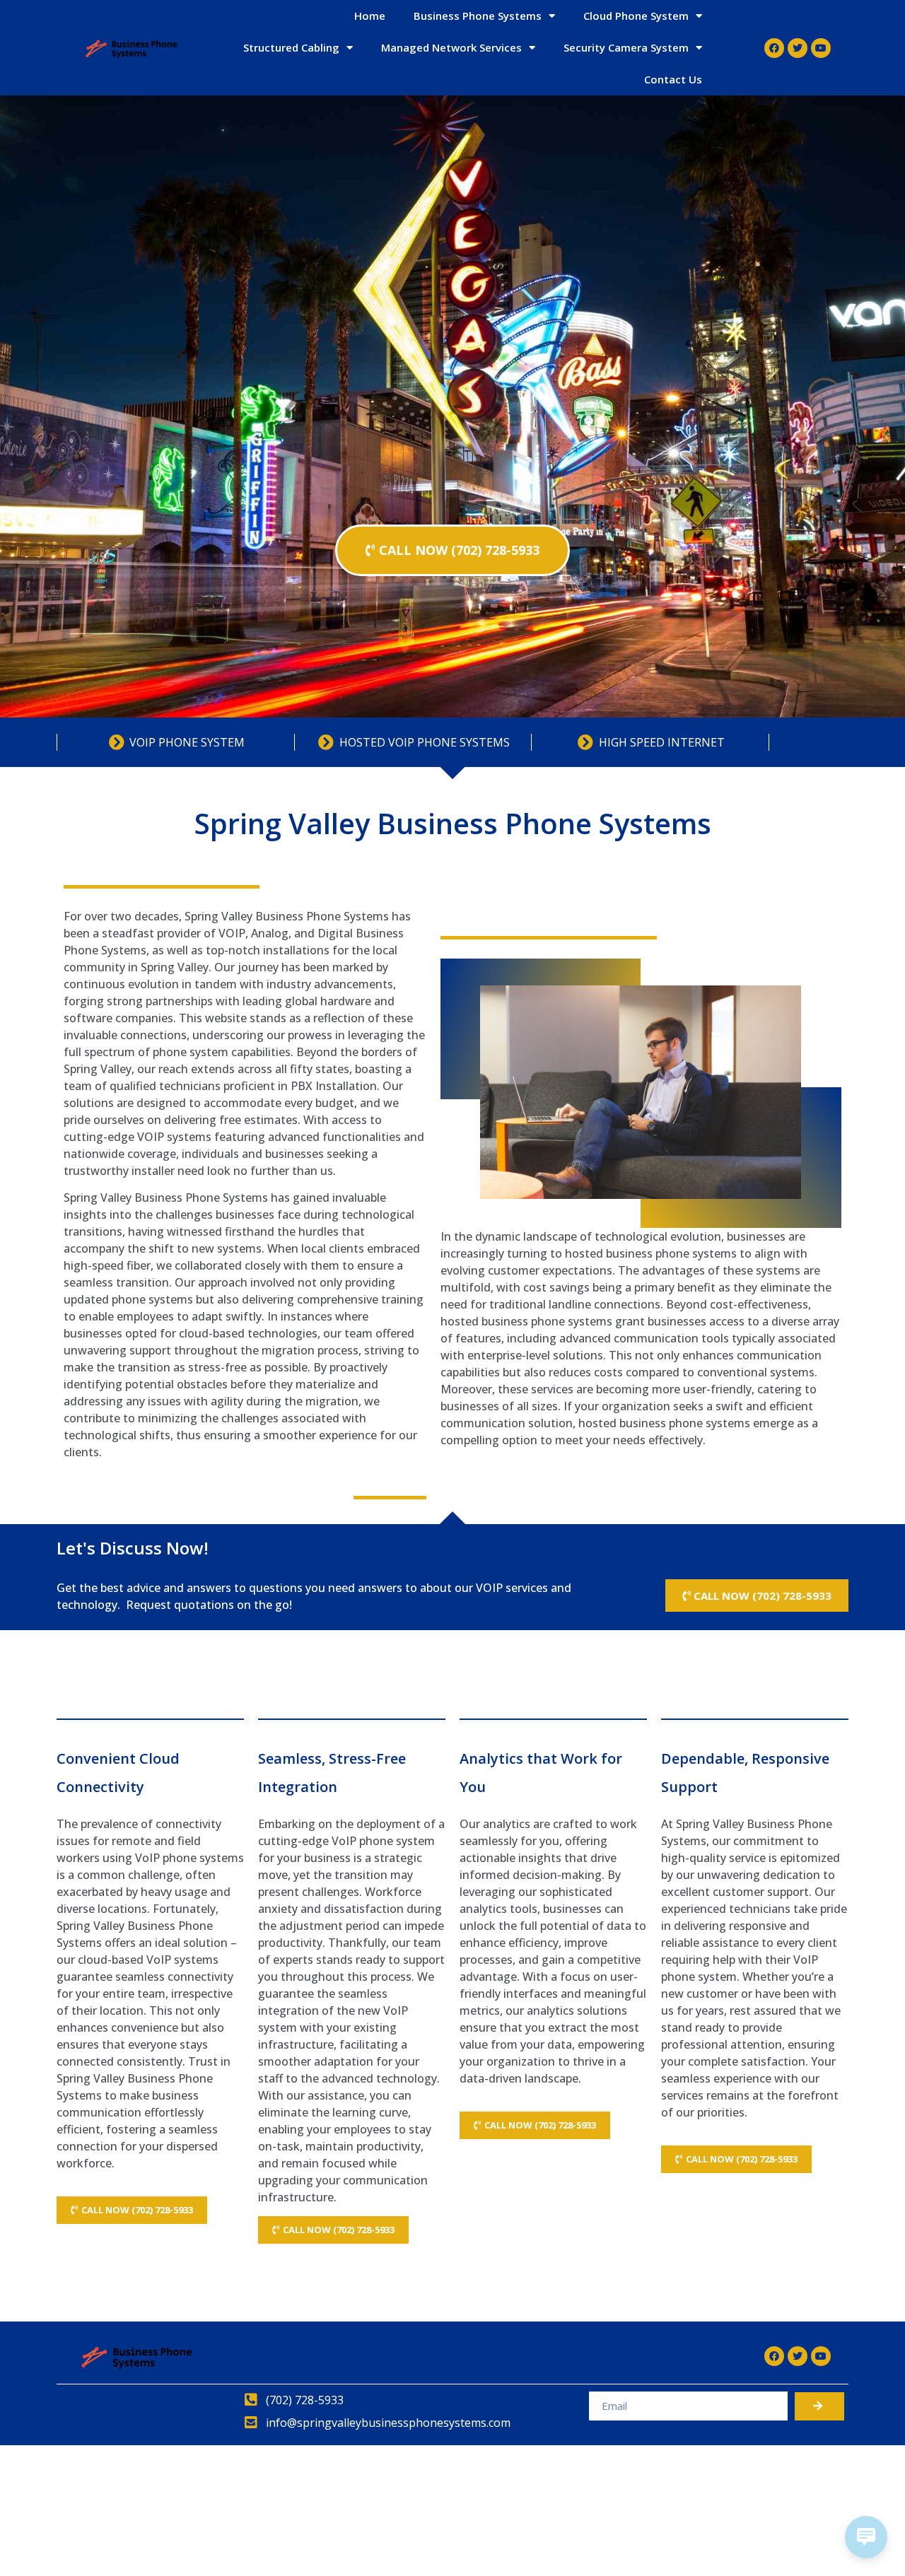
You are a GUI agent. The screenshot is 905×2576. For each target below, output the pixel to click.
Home (370, 16)
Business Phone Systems (478, 16)
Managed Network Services (451, 47)
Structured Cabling (291, 47)
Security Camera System (626, 47)
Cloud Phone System (636, 16)
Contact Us (673, 79)
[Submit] (819, 2406)
